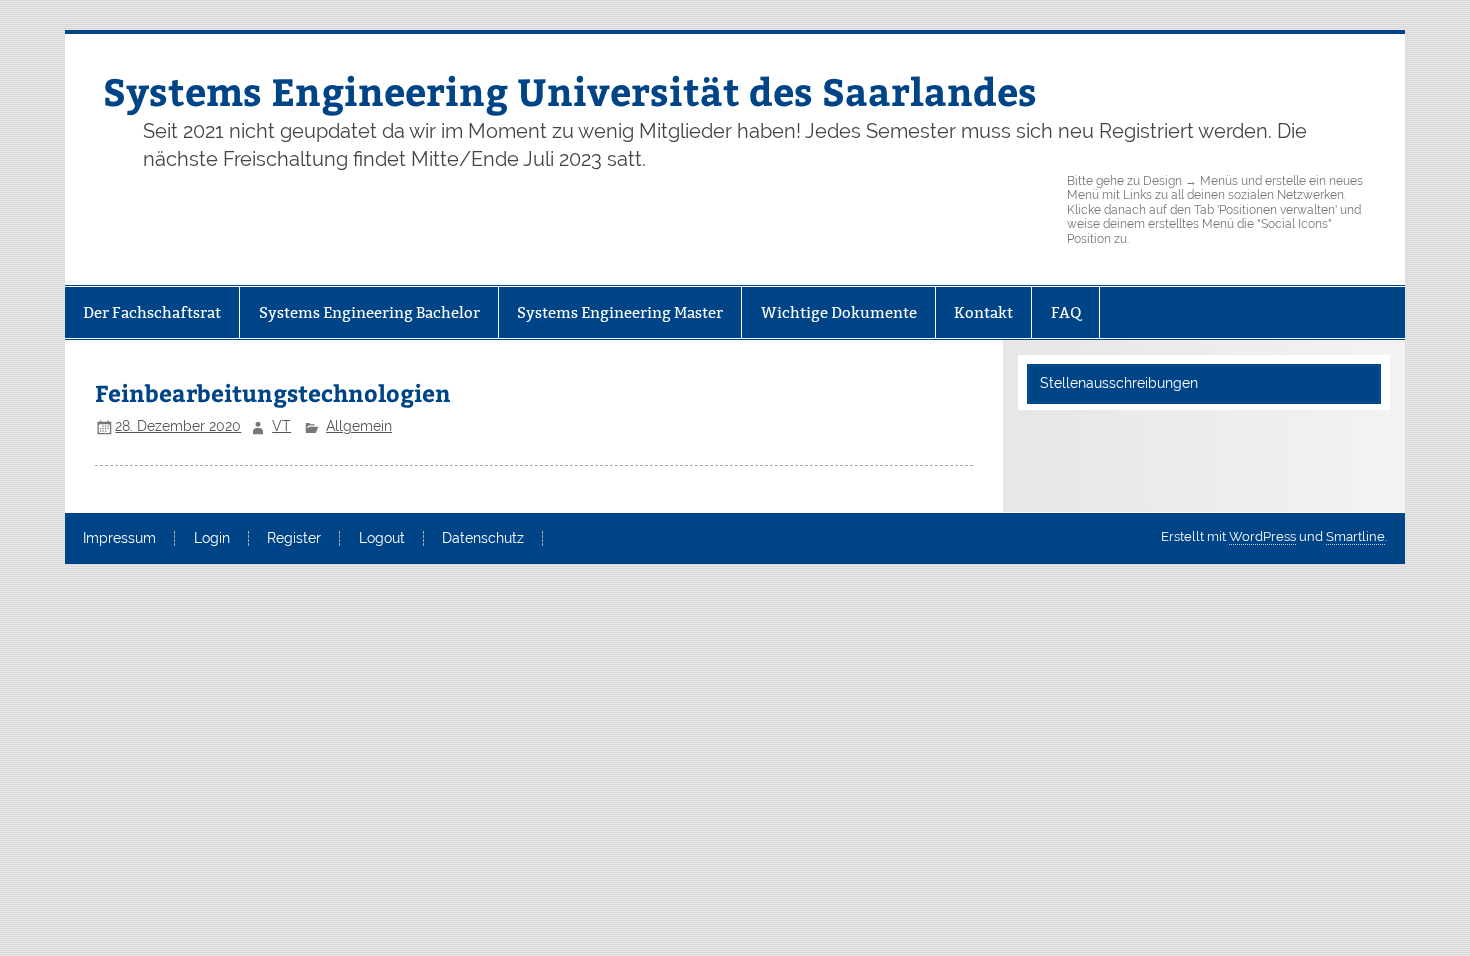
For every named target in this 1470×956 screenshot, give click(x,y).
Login (212, 539)
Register (294, 539)
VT (281, 426)
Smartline (1355, 536)
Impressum (119, 539)
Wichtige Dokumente (839, 312)
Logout (382, 539)
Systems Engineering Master (620, 312)
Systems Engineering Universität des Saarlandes (570, 90)
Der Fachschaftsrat (152, 312)
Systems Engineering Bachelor (369, 312)
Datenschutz (483, 539)
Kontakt (983, 312)
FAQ (1066, 312)
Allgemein (359, 426)
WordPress (1262, 536)
